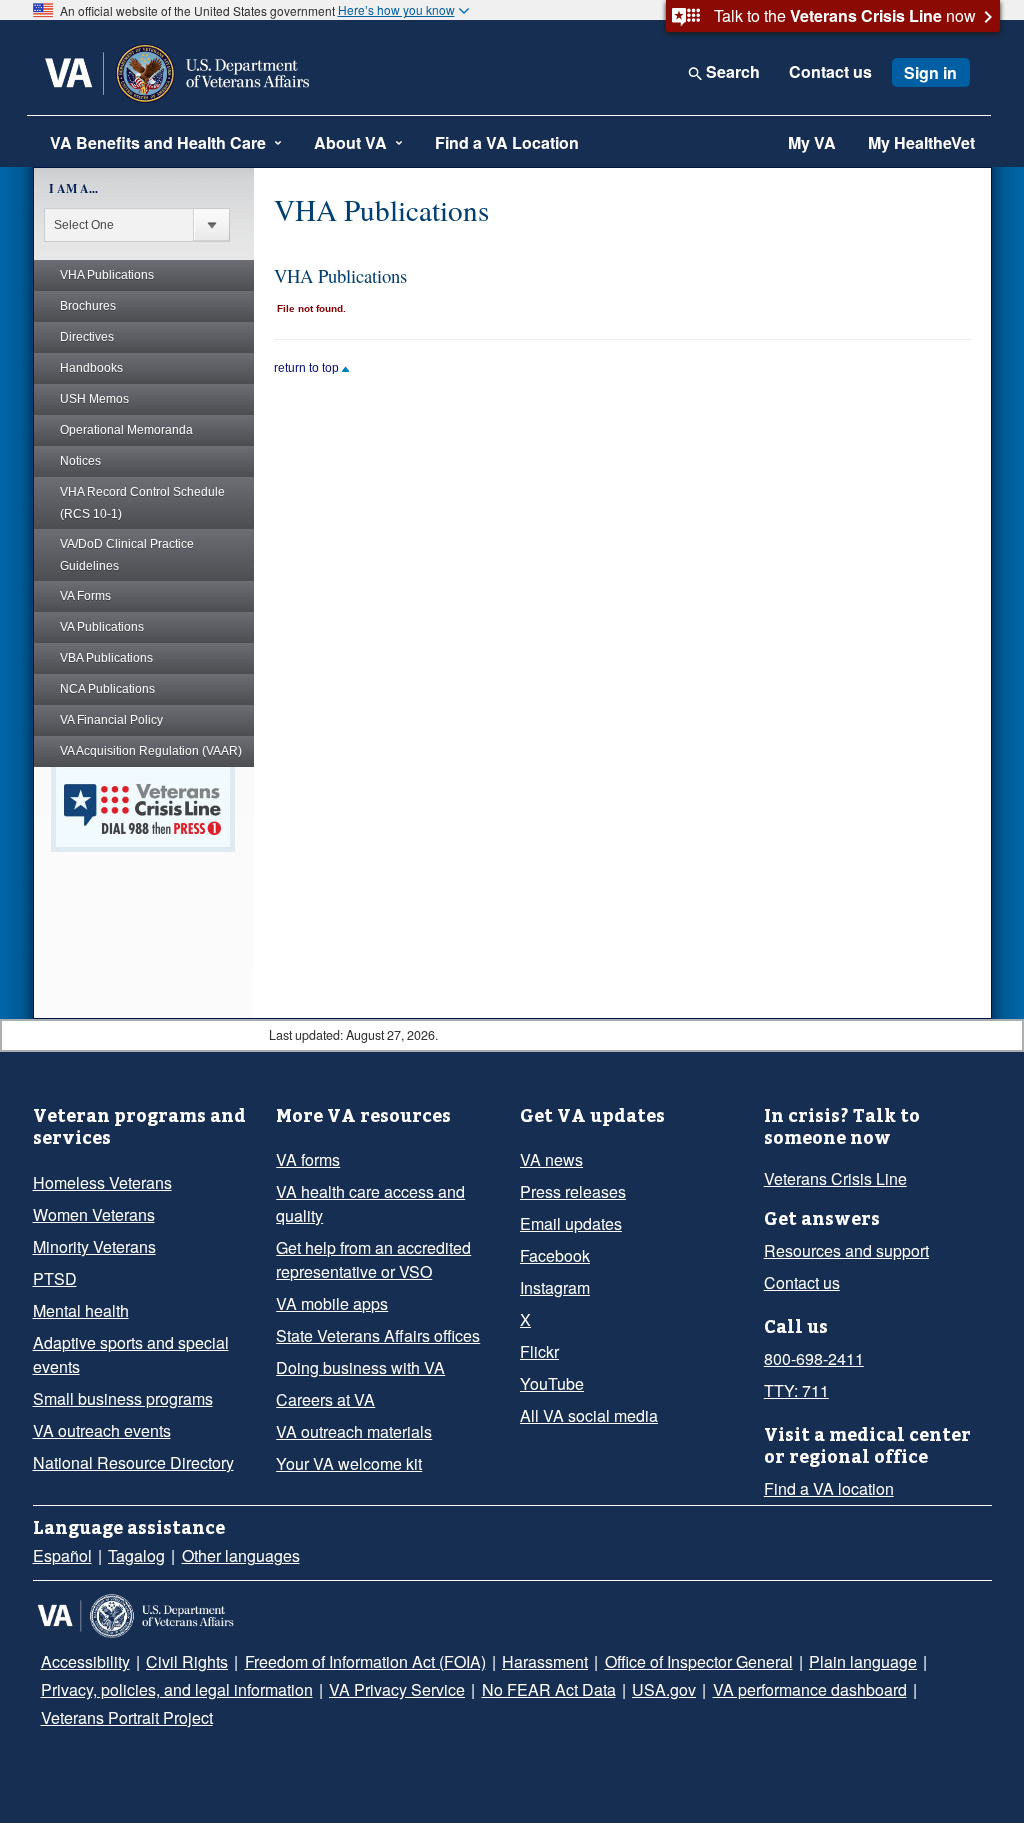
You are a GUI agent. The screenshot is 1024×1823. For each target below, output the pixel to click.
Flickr (539, 1351)
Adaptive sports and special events (131, 1354)
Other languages (241, 1555)
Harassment (545, 1661)
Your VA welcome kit (349, 1463)
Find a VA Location (507, 142)
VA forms (308, 1159)
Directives (87, 337)
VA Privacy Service (397, 1689)
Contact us (830, 72)
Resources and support (846, 1250)
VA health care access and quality (370, 1203)
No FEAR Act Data (549, 1689)
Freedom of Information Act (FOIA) (365, 1661)
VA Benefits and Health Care (158, 142)
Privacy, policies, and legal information (177, 1689)
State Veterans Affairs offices (378, 1335)
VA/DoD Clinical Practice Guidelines (127, 555)
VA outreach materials (354, 1431)
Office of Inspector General (699, 1661)
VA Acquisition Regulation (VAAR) (151, 751)
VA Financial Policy (111, 720)
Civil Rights (187, 1661)
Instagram (555, 1287)
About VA (350, 142)
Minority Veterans (94, 1246)
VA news (551, 1159)
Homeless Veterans (102, 1182)
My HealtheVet (921, 142)
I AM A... (73, 188)
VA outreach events (102, 1430)
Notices (80, 461)
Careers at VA (325, 1399)
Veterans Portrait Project (127, 1717)
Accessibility (85, 1661)
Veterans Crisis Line (835, 1178)
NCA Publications (107, 689)
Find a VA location (829, 1488)
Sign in (930, 72)
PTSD (55, 1278)
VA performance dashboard (810, 1689)
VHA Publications (107, 275)
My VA (812, 142)
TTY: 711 (796, 1390)
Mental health (81, 1310)
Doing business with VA (360, 1367)
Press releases (573, 1191)
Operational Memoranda (126, 430)
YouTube (552, 1383)
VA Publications (102, 627)
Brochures (88, 306)
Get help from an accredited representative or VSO (373, 1259)
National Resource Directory (133, 1462)
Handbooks (91, 368)
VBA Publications (106, 658)
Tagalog (136, 1555)
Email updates (571, 1223)
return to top (308, 368)
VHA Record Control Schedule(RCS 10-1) (142, 503)
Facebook (555, 1255)
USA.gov (664, 1689)
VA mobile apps (332, 1303)
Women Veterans (94, 1214)
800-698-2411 (814, 1358)
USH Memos (94, 399)
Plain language (863, 1661)
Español (62, 1555)
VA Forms (85, 596)
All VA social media (589, 1415)
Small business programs (123, 1398)
